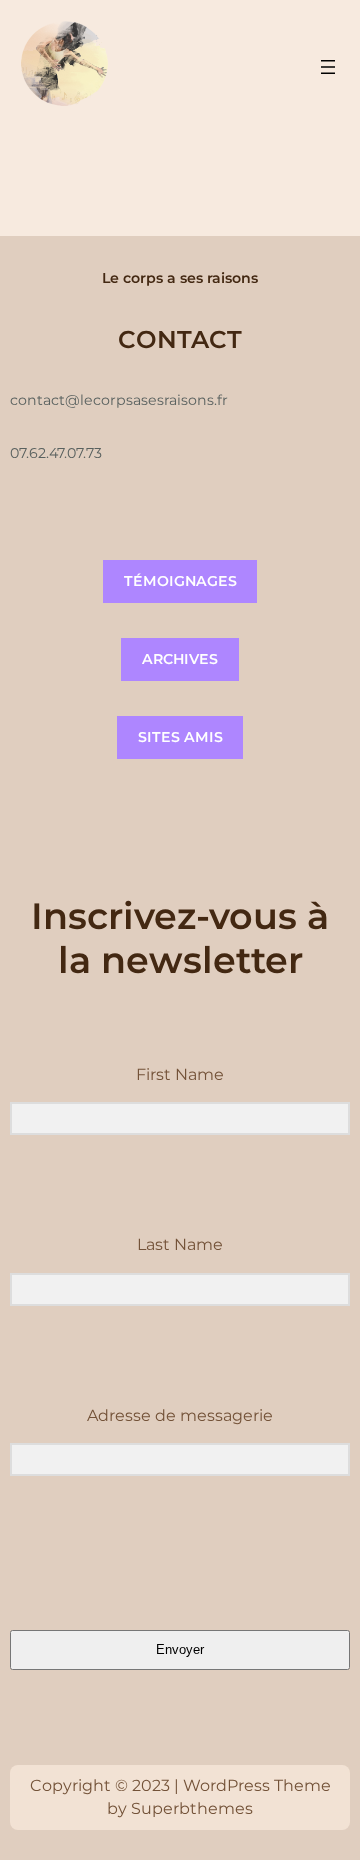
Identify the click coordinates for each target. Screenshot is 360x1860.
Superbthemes (192, 1808)
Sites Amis (180, 737)
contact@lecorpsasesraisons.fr (119, 400)
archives (180, 659)
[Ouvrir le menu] (328, 67)
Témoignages (180, 581)
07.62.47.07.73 (56, 453)
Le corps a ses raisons (180, 278)
